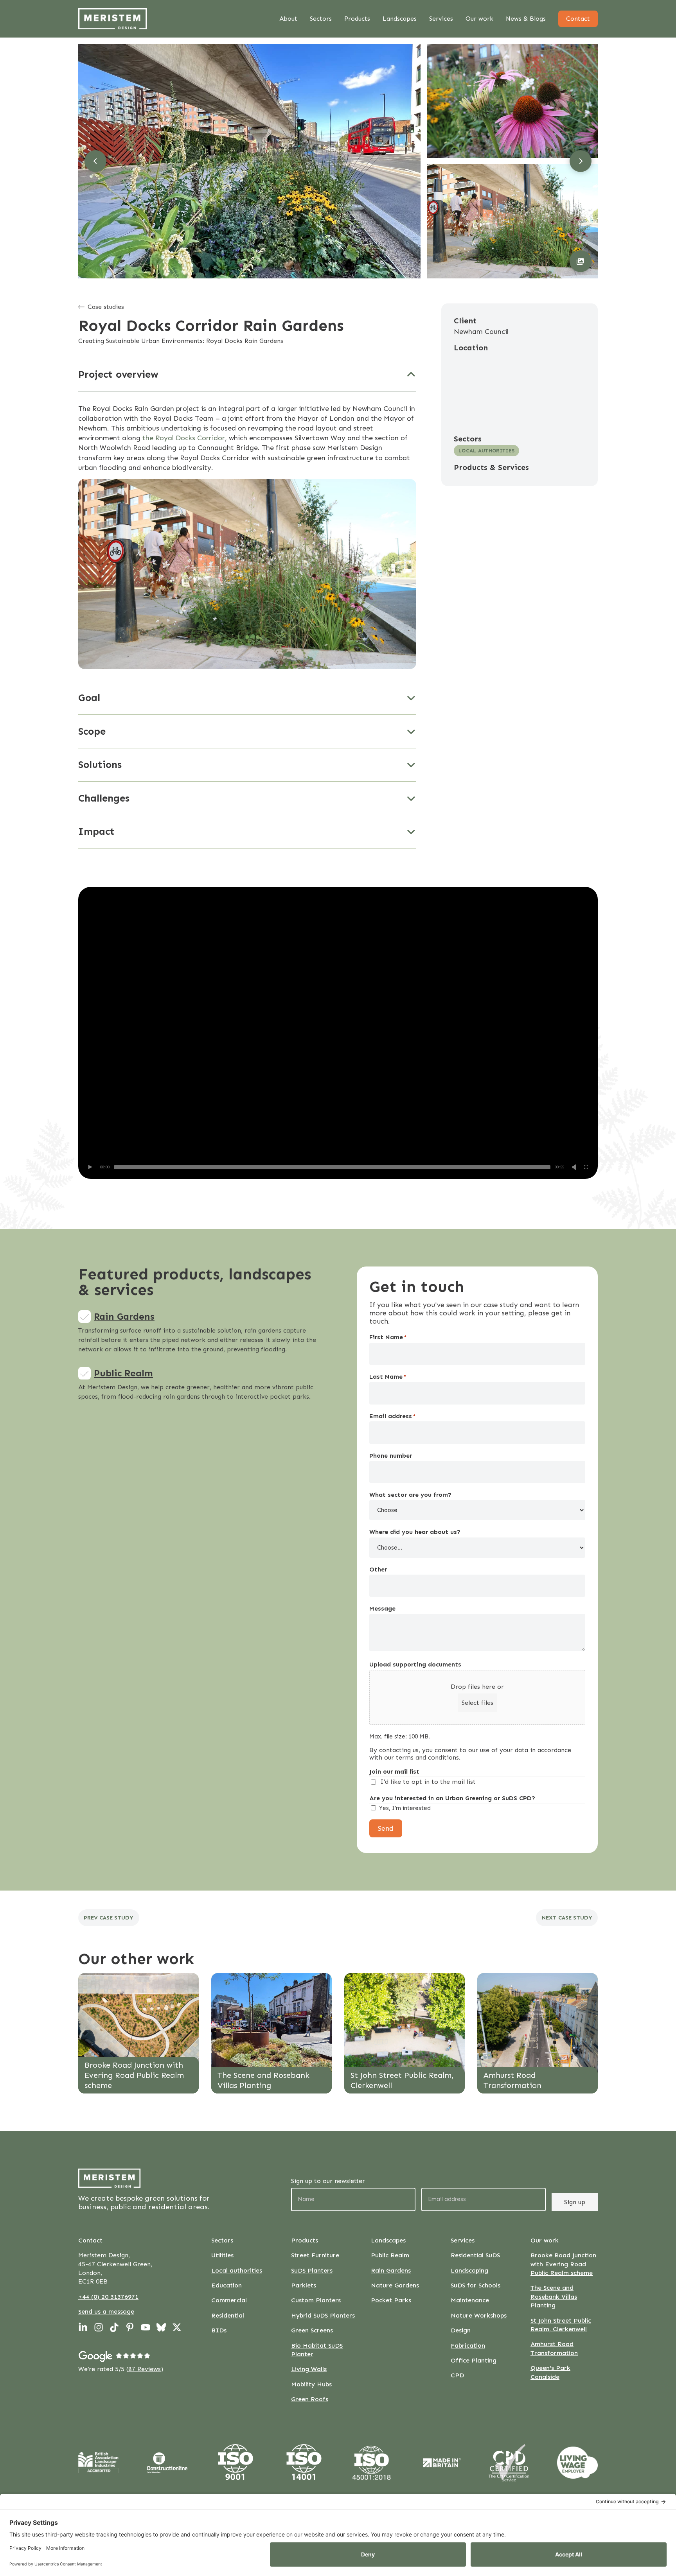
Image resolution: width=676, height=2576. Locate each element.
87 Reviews (145, 2369)
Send (386, 1828)
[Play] (90, 1167)
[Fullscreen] (586, 1167)
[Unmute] (574, 1167)
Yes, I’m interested (405, 1808)
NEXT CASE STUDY (567, 1918)
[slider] (332, 1167)
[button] (581, 261)
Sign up (575, 2202)
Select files (477, 1703)
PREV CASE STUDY (109, 1918)
